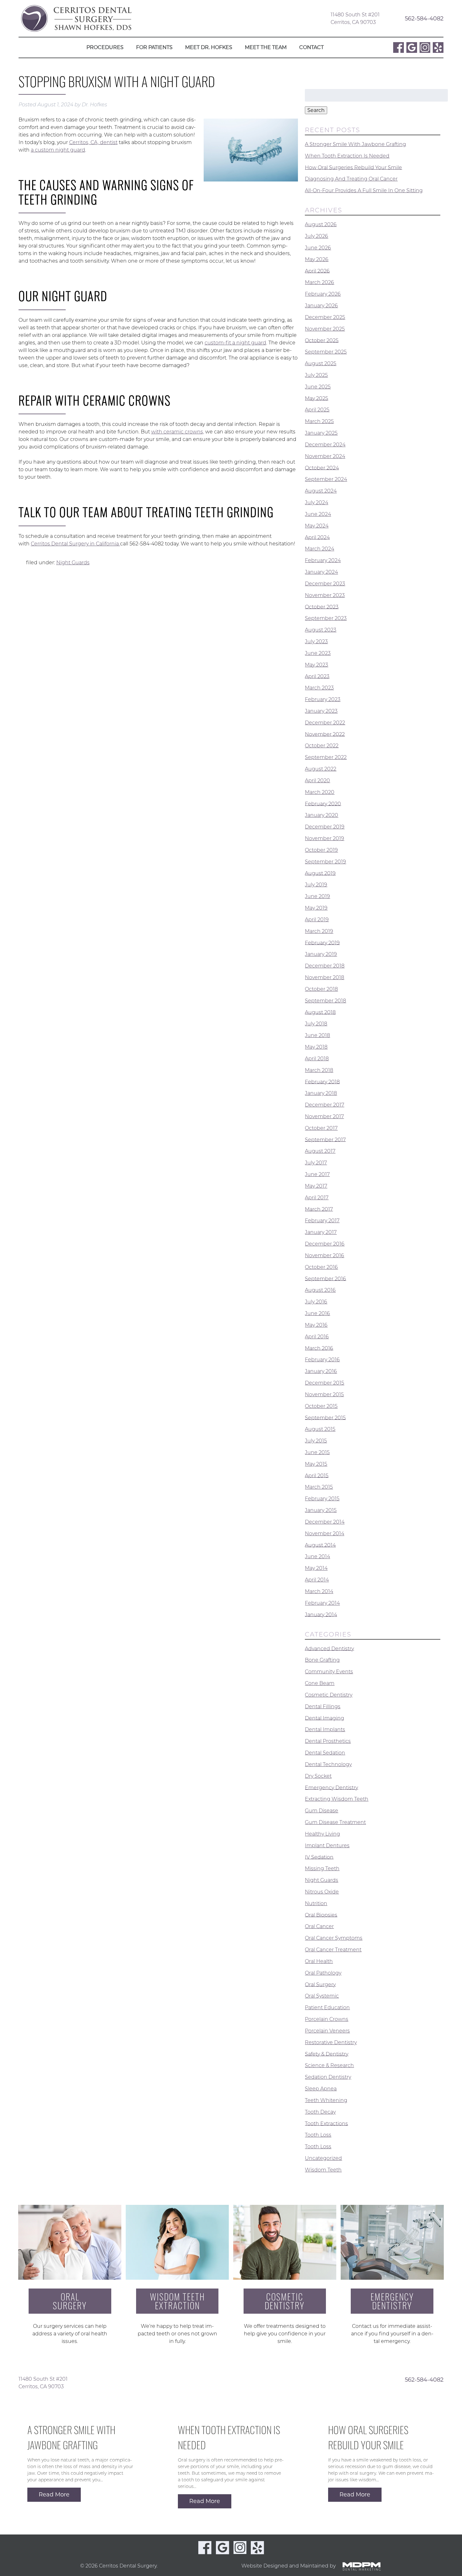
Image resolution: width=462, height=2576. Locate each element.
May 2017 (316, 1186)
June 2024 (318, 514)
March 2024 (319, 549)
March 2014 (319, 1591)
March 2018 (319, 1070)
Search (316, 110)
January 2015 (321, 1510)
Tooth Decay (320, 2112)
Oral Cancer (319, 1926)
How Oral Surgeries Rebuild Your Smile (353, 167)
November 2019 (324, 838)
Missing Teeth (322, 1868)
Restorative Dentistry (331, 2042)
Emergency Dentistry (331, 1787)
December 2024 (325, 445)
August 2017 (320, 1151)
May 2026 (317, 259)
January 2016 (321, 1371)
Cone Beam (320, 1683)
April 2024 (317, 537)
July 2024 (316, 502)
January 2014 (321, 1614)
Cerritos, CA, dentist (93, 142)
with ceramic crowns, (178, 432)
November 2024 (325, 456)
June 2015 (317, 1452)
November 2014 (324, 1533)
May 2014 (316, 1568)
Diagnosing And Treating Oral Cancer (351, 179)
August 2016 (320, 1290)
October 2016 (321, 1267)
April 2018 (317, 1059)
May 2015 (316, 1464)
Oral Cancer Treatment (333, 1950)
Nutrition (316, 1903)
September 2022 (326, 757)
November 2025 (325, 329)
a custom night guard (58, 150)
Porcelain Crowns (327, 2019)
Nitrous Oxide (322, 1892)
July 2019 (316, 885)
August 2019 (320, 873)
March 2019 (319, 931)
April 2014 (317, 1580)
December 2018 (325, 966)
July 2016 (316, 1302)
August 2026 (321, 224)
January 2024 (321, 572)
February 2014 (322, 1603)
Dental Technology (328, 1764)
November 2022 (325, 734)
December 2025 (325, 317)
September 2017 (325, 1139)
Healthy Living (322, 1834)
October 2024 (322, 468)
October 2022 (322, 746)
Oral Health (319, 1961)
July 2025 (316, 375)
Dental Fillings (323, 1706)
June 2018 (317, 1035)
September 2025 (326, 352)
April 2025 (317, 410)
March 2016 (319, 1348)
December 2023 (325, 584)
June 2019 (317, 896)
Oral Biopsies (321, 1915)
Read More (54, 2495)
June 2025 (318, 387)
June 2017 (317, 1174)
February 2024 (323, 560)
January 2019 (321, 954)
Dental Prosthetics (328, 1741)
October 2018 (321, 989)
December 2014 (325, 1522)
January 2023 (321, 711)
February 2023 (323, 699)
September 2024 (326, 479)
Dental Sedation (325, 1753)
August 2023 (321, 630)
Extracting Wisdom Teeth (337, 1799)
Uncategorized (323, 2158)
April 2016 (317, 1337)
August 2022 (321, 769)
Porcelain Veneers (327, 2031)
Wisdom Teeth (323, 2170)
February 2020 (323, 803)
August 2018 (320, 1012)
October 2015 (321, 1406)
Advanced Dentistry (329, 1648)
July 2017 (316, 1163)
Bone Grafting (322, 1660)
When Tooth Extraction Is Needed (347, 156)
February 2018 (322, 1082)
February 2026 (323, 294)
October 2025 (322, 340)
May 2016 (316, 1325)
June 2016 (317, 1313)
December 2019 (325, 827)
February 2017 (322, 1221)
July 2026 (316, 236)
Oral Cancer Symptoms (334, 1938)
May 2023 (316, 665)
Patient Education (327, 2007)
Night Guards (73, 563)
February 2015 (322, 1499)
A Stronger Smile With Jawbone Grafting (355, 144)
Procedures (105, 47)
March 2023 (319, 688)
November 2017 (324, 1116)
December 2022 (325, 723)
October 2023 (322, 607)
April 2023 (317, 676)
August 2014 (320, 1545)
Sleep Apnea (321, 2089)
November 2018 (324, 977)
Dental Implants (325, 1729)
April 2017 (317, 1198)
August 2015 (320, 1429)
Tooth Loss (318, 2135)
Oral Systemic (322, 1996)
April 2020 (317, 781)
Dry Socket (318, 1776)
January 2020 (322, 815)
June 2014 (317, 1556)
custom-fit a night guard (235, 343)
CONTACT (311, 47)
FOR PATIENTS (154, 47)
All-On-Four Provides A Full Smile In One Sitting (364, 190)
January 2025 (321, 433)
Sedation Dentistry (328, 2077)
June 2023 (318, 653)
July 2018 (316, 1024)
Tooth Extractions (326, 2123)
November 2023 (325, 595)
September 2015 (325, 1417)
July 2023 (316, 641)
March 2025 (319, 421)
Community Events (329, 1672)
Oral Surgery (320, 1984)
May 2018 (316, 1047)
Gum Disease (322, 1811)
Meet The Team (266, 47)
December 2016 (325, 1244)
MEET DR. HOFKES (209, 47)
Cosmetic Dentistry (329, 1695)
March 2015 (319, 1487)
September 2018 (325, 1001)
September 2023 (326, 618)
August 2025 (321, 363)
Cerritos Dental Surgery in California (75, 544)
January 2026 (321, 306)
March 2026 (319, 282)
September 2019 (325, 862)
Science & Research (329, 2065)
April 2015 (317, 1475)
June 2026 (318, 248)
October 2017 (321, 1128)
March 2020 (320, 792)
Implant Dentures (327, 1846)
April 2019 (317, 920)
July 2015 (316, 1441)
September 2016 (325, 1278)
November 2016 (324, 1255)
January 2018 (321, 1093)
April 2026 (317, 271)
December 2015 (324, 1383)
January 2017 (321, 1232)
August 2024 (321, 491)
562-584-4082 (424, 18)
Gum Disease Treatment (335, 1822)
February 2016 (322, 1360)
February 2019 (322, 942)
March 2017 (319, 1209)
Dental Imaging (324, 1718)
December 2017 (324, 1105)
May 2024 (317, 526)
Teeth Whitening (326, 2100)
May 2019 (316, 908)
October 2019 (321, 850)
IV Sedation (319, 1857)
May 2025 (316, 398)
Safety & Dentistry (327, 2054)
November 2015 (324, 1394)
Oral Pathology (323, 1973)
